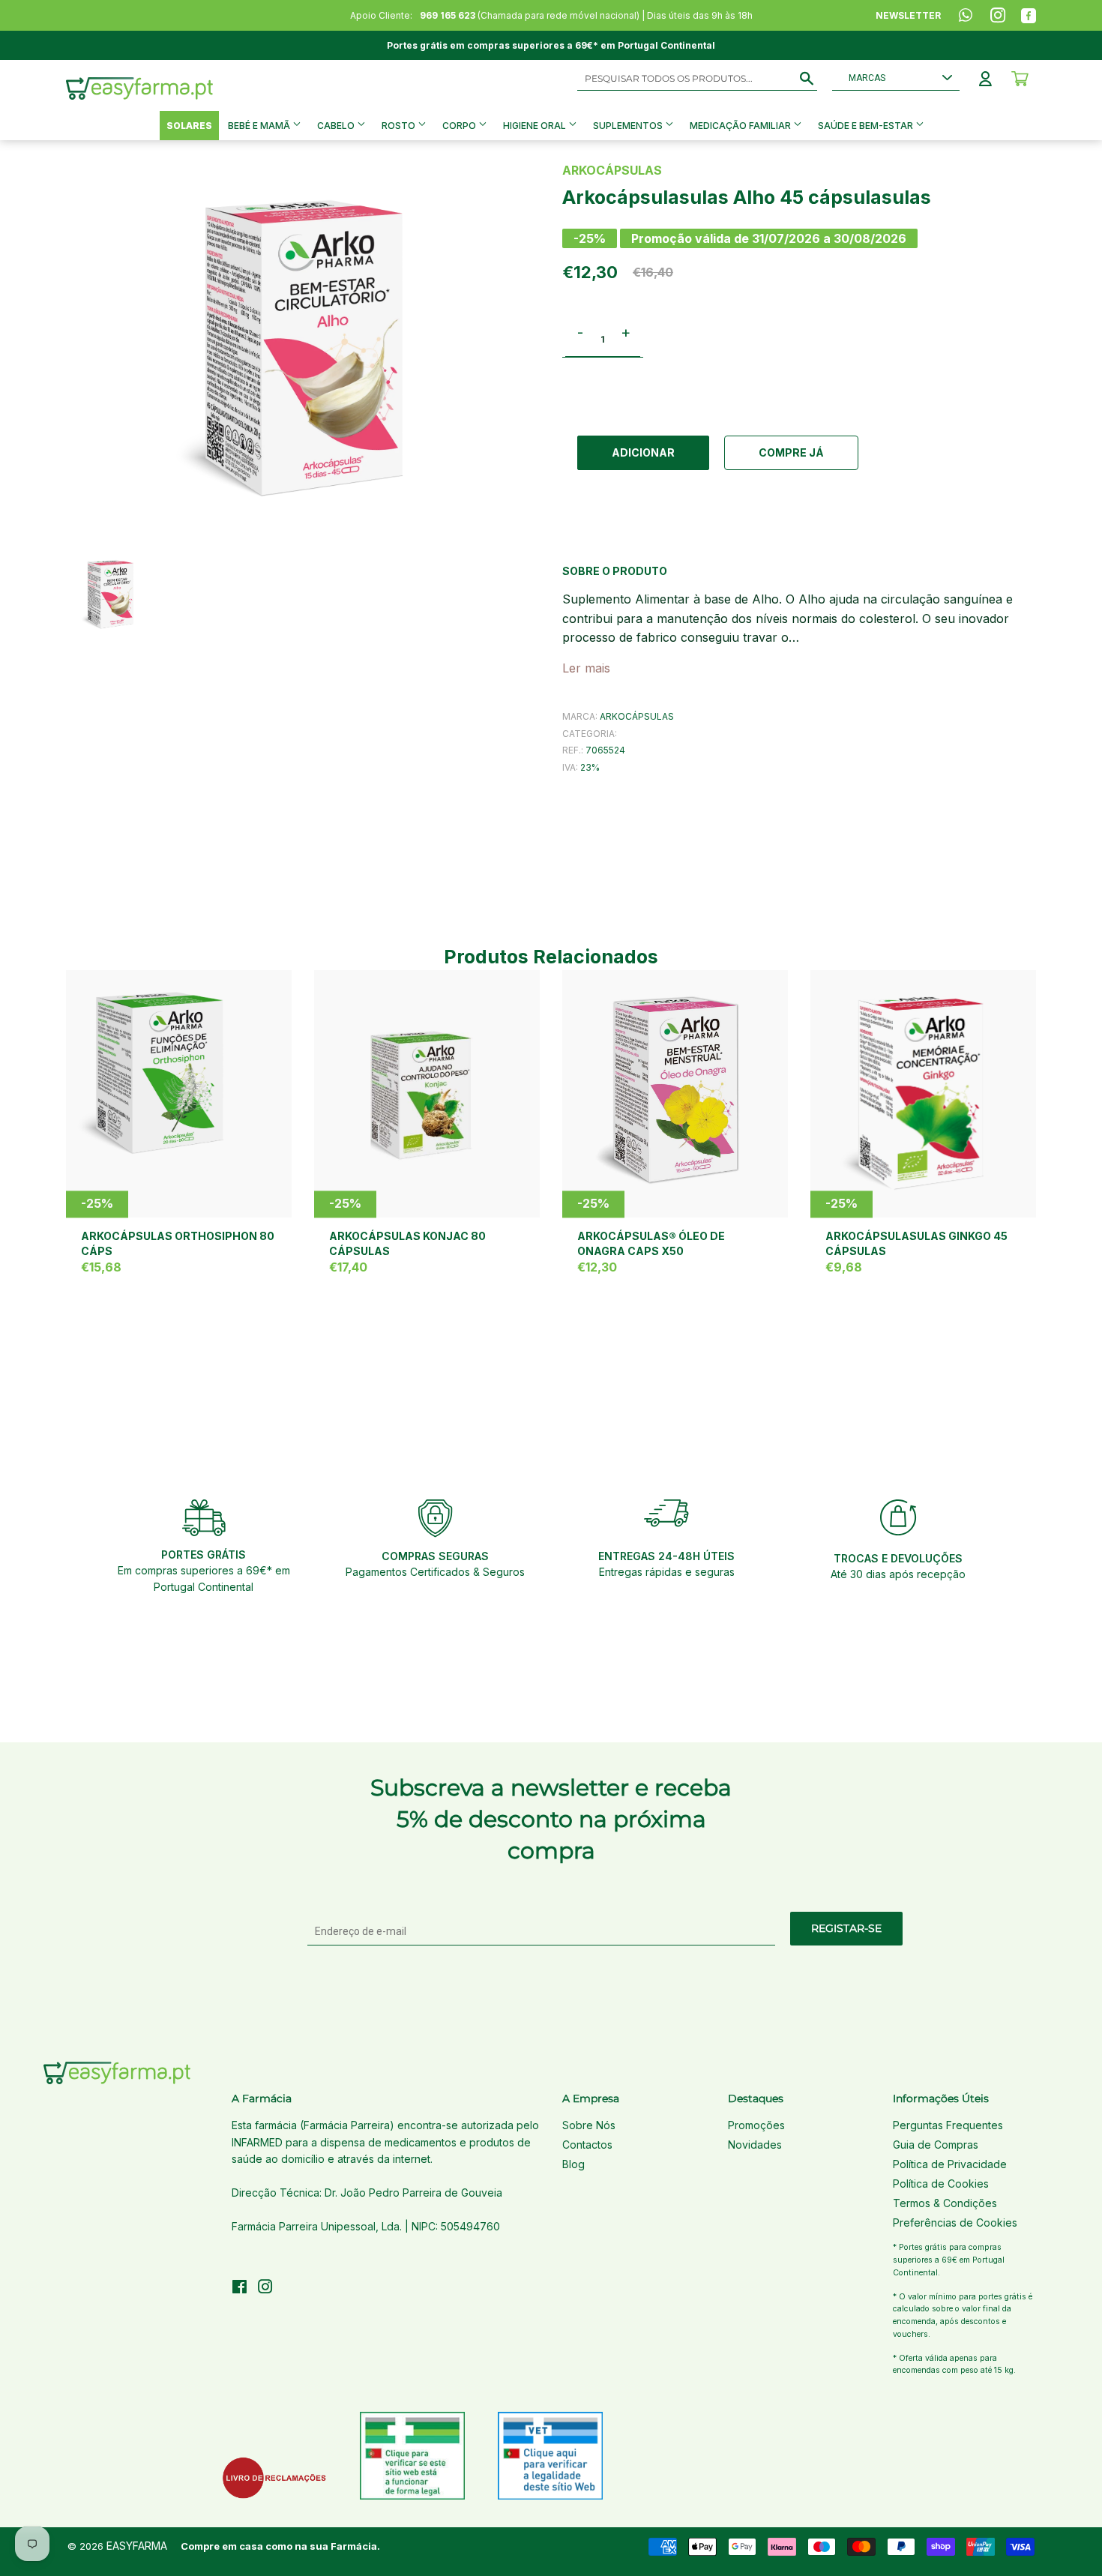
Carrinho (1020, 79)
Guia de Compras (936, 2145)
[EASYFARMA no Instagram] (265, 2288)
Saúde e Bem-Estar (867, 126)
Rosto (400, 126)
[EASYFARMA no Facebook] (240, 2288)
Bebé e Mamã (260, 126)
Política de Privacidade (950, 2164)
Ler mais (586, 668)
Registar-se (846, 1928)
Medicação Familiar (741, 126)
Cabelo (337, 126)
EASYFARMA (137, 2546)
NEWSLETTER (908, 15)
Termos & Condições (945, 2203)
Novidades (755, 2145)
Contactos (587, 2145)
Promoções (756, 2125)
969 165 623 (448, 15)
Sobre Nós (589, 2125)
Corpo (460, 126)
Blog (573, 2164)
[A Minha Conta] (985, 79)
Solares (189, 126)
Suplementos (629, 126)
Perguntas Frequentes (948, 2125)
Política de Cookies (941, 2184)
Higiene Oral (536, 126)
